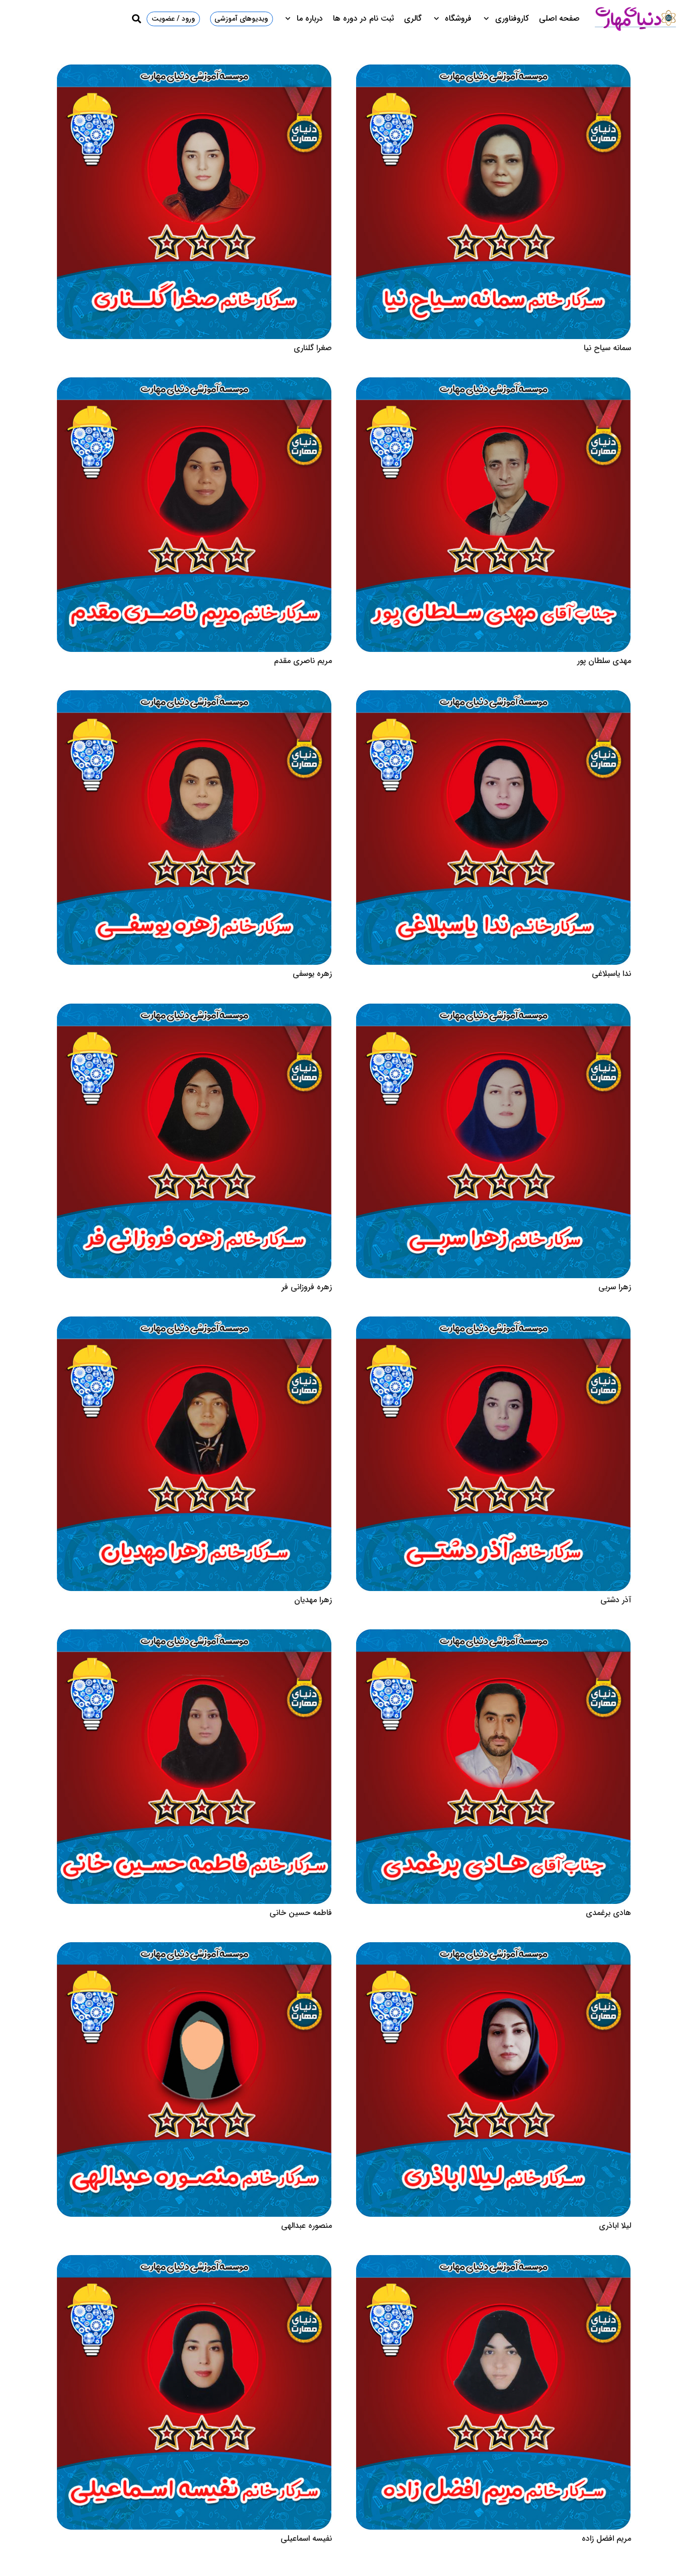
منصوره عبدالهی (306, 2226)
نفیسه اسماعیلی (306, 2538)
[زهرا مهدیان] (194, 1323)
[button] (488, 19)
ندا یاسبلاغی (611, 974)
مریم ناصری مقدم (303, 661)
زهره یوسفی (312, 974)
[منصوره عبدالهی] (194, 1948)
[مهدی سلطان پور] (494, 384)
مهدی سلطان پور (604, 661)
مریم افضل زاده (606, 2538)
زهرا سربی (615, 1287)
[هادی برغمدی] (494, 1636)
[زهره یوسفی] (194, 697)
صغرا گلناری (313, 348)
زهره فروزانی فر (307, 1287)
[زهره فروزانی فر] (194, 1010)
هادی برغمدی (608, 1913)
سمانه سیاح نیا (607, 348)
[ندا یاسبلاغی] (494, 697)
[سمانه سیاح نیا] (494, 71)
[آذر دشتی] (494, 1323)
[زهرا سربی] (494, 1010)
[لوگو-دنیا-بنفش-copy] (635, 19)
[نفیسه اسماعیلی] (194, 2261)
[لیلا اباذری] (494, 1948)
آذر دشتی (616, 1600)
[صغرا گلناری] (194, 71)
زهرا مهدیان (313, 1600)
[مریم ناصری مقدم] (194, 384)
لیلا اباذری (615, 2226)
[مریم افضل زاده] (494, 2261)
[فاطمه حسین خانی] (194, 1636)
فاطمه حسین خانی (301, 1913)
